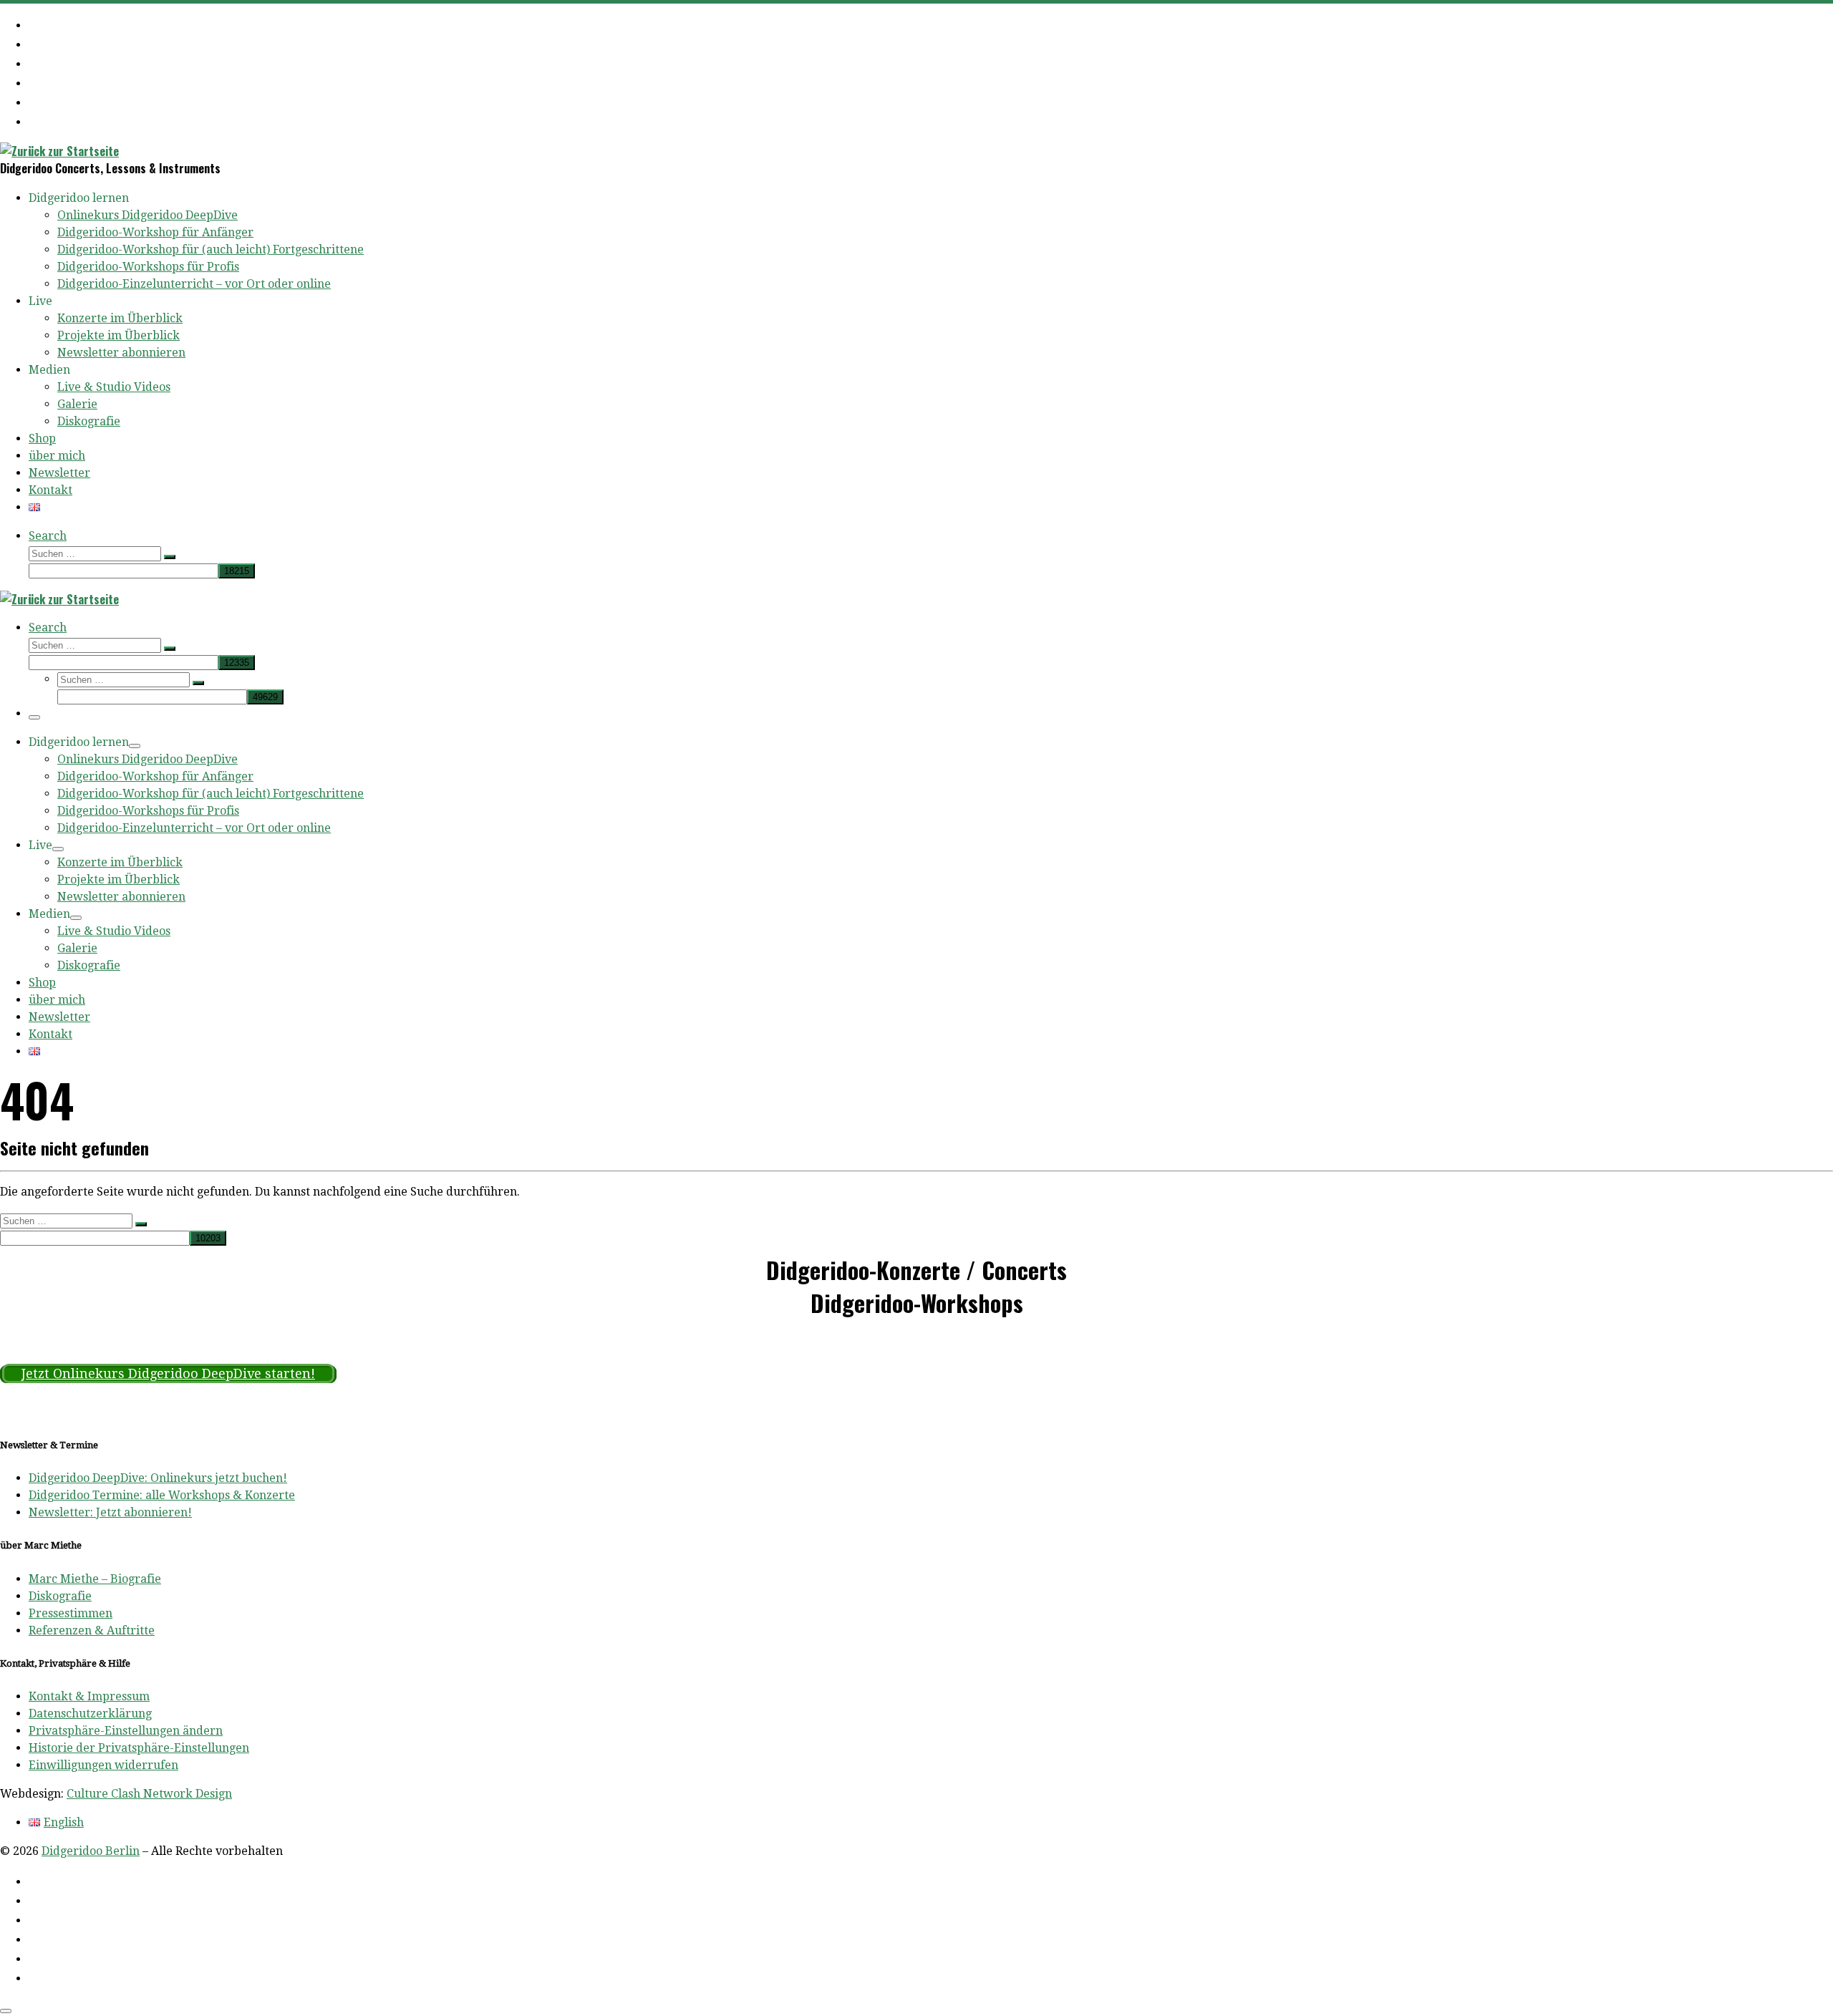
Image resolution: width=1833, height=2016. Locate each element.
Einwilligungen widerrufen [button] (103, 1765)
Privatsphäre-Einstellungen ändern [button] (126, 1731)
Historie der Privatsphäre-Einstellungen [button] (139, 1748)
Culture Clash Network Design (149, 1794)
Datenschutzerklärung (90, 1714)
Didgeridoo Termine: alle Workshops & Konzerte (162, 1495)
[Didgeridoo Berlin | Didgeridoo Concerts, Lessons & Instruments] (59, 151)
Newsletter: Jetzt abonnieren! (110, 1512)
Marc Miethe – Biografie (95, 1579)
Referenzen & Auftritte (92, 1630)
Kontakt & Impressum (89, 1696)
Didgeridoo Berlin (91, 1851)
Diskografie (60, 1596)
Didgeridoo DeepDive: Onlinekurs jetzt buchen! (158, 1478)
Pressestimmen (71, 1613)
